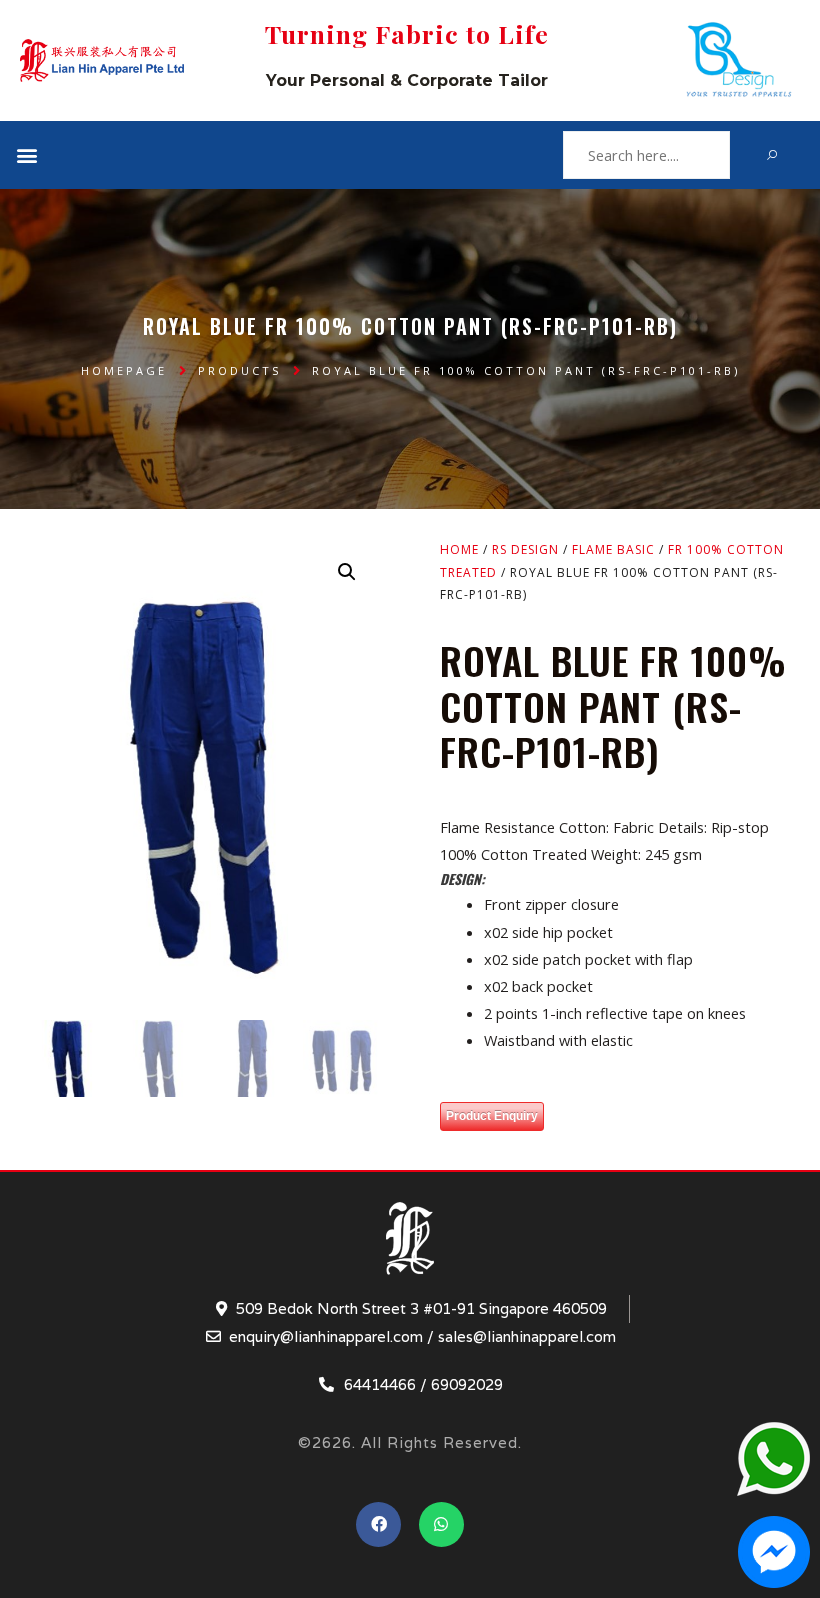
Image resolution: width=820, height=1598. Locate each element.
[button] (26, 155)
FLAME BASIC (613, 549)
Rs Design (525, 549)
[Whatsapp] (441, 1524)
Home (459, 549)
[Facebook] (378, 1524)
